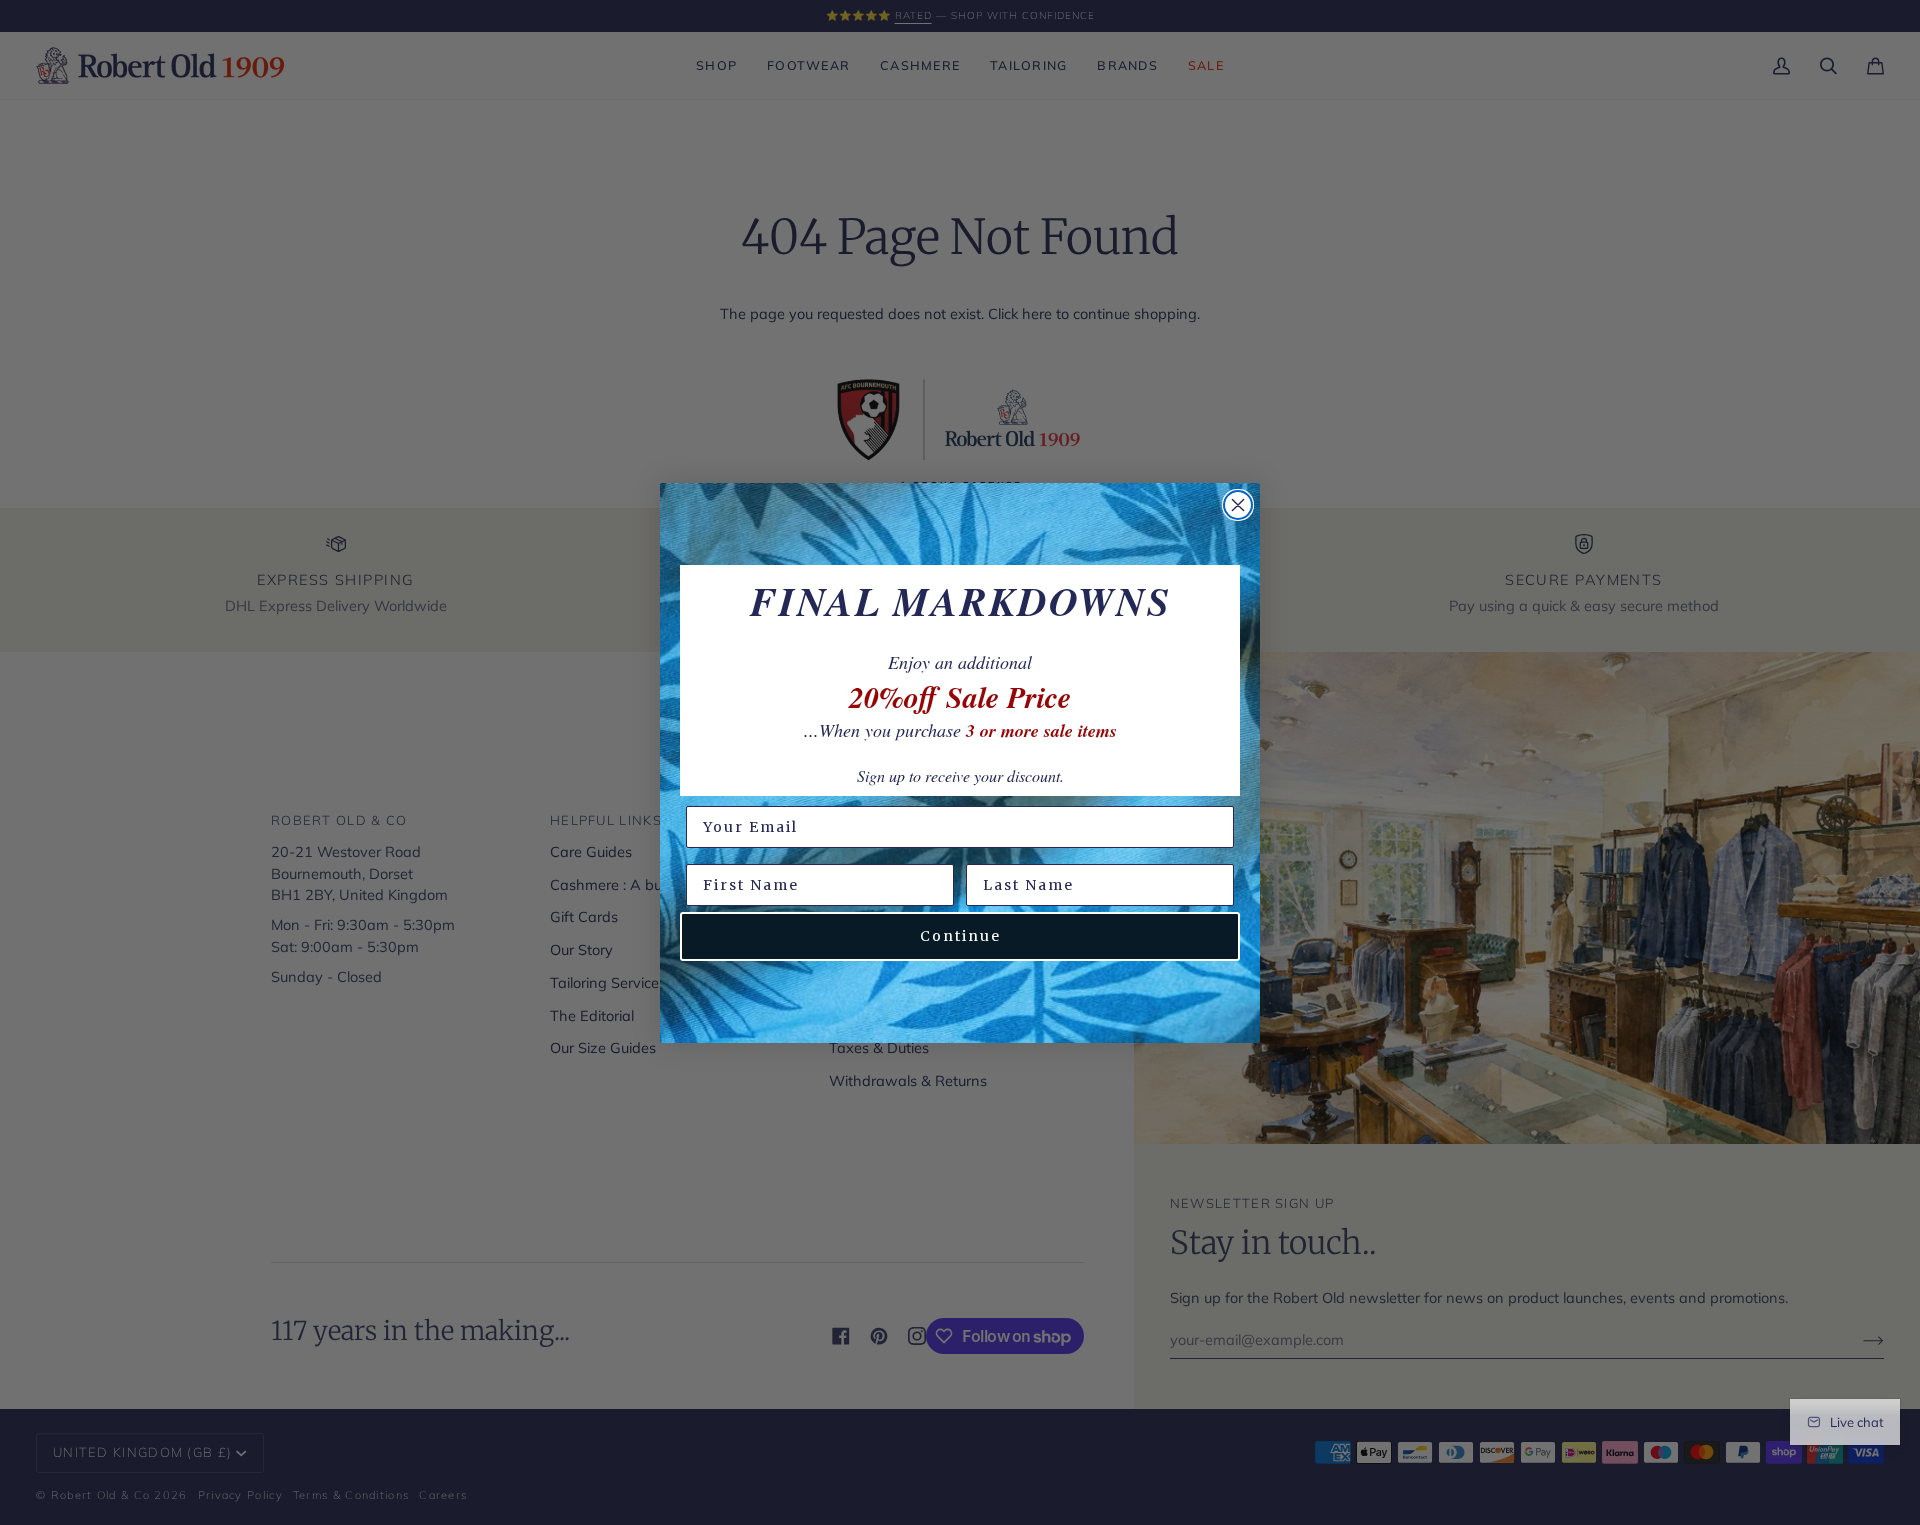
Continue (960, 936)
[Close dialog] (1238, 505)
